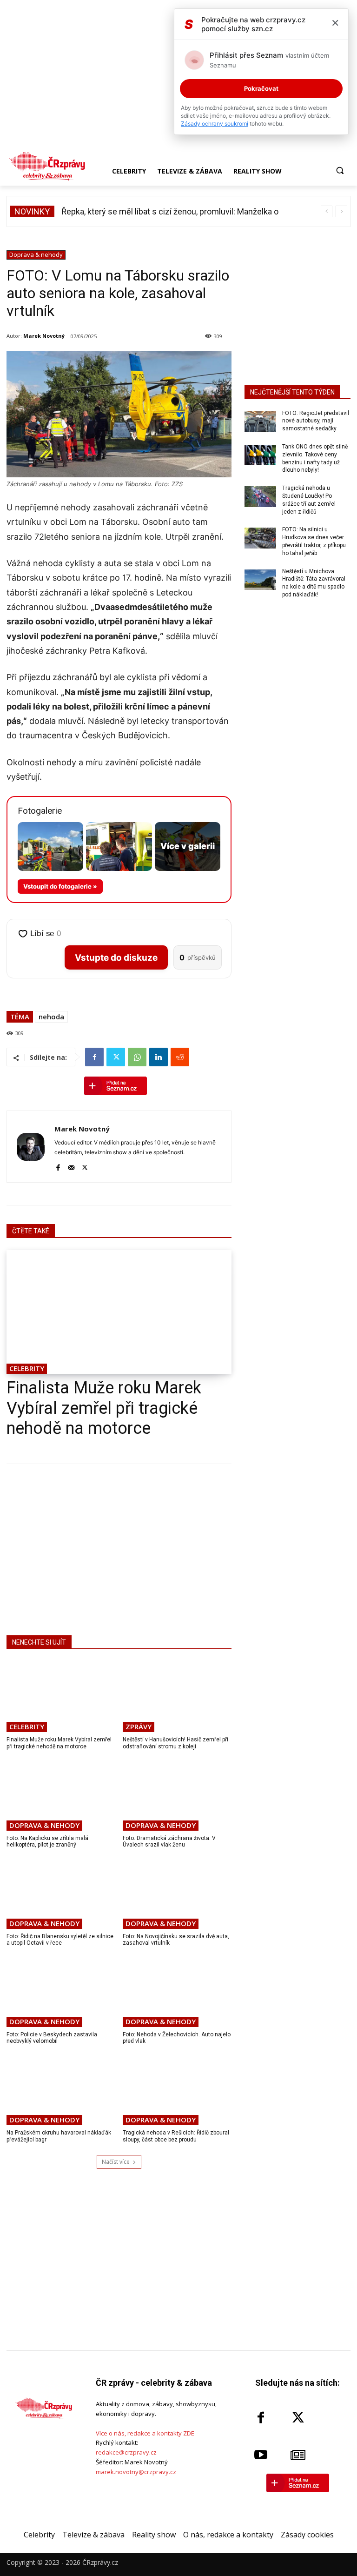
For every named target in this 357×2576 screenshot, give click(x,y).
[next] (341, 211)
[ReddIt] (180, 1057)
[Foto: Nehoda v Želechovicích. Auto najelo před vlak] (177, 1992)
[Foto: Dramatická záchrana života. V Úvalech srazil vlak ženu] (177, 1795)
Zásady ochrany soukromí (215, 124)
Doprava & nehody (36, 254)
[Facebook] (94, 1057)
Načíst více (116, 2162)
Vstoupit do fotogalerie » (60, 886)
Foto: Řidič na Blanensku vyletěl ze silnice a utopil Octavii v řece (60, 1940)
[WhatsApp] (137, 1057)
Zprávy (139, 1726)
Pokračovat (261, 88)
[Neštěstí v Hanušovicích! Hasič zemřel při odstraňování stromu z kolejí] (177, 1697)
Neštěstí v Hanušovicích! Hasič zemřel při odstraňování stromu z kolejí (175, 1743)
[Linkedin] (159, 1057)
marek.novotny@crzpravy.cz (136, 2472)
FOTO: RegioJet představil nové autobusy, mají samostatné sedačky (316, 421)
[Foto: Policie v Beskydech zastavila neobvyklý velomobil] (61, 1992)
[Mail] (71, 1166)
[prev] (327, 211)
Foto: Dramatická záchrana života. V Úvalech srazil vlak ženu (169, 1841)
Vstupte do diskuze (116, 958)
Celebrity (27, 1368)
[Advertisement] (119, 1548)
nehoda (51, 1017)
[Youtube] (261, 2455)
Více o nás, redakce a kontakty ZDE (145, 2433)
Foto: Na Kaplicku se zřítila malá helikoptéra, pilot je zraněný (47, 1841)
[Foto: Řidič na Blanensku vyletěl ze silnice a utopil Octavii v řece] (61, 1893)
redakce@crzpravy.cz (126, 2452)
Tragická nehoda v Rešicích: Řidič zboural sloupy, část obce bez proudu (176, 2136)
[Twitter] (116, 1057)
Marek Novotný (44, 336)
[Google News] (298, 2455)
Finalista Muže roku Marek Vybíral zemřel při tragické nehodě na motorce (104, 1408)
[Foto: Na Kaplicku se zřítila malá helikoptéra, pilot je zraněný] (61, 1795)
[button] (340, 171)
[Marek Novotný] (31, 1147)
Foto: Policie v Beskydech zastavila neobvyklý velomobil (52, 2038)
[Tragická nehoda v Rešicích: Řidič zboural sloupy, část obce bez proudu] (177, 2090)
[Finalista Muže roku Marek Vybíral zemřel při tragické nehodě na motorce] (119, 1312)
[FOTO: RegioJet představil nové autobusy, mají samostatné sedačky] (260, 422)
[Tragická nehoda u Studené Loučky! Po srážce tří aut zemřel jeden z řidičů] (260, 496)
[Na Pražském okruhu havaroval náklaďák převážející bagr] (61, 2090)
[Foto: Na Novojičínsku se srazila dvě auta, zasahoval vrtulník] (177, 1893)
